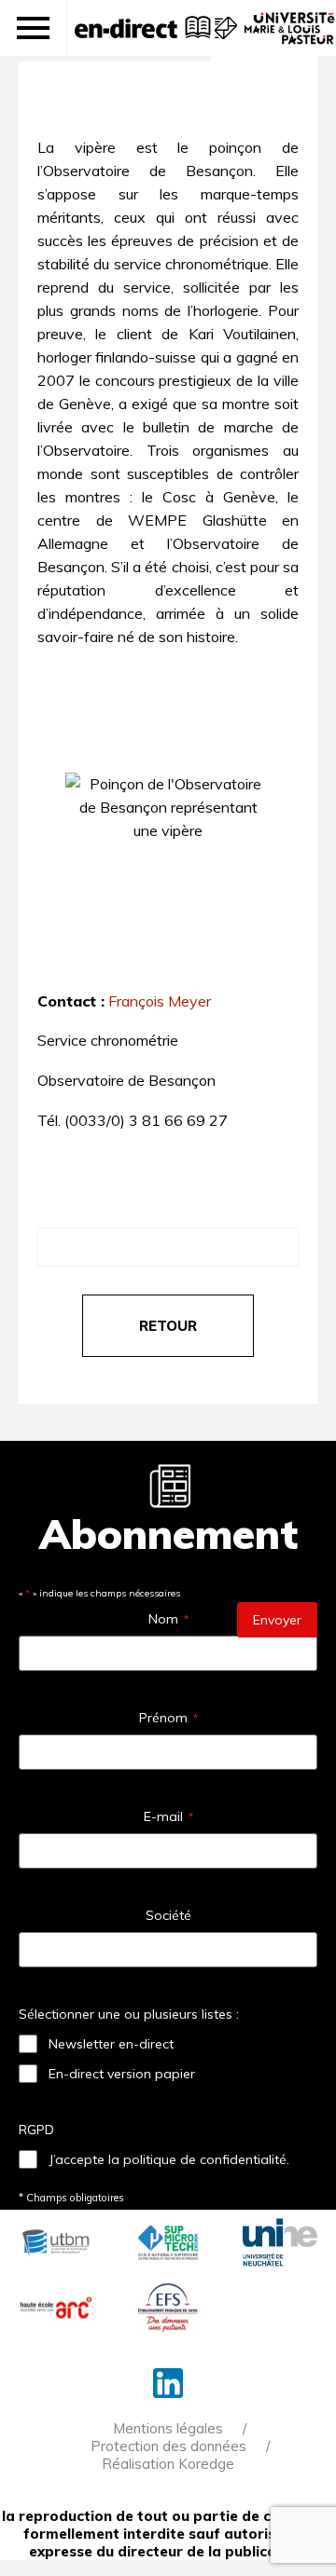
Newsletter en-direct (111, 2044)
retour (168, 1326)
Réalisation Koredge (168, 2464)
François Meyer (160, 1001)
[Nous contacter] (224, 37)
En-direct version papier (122, 2074)
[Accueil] (126, 28)
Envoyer (277, 1620)
